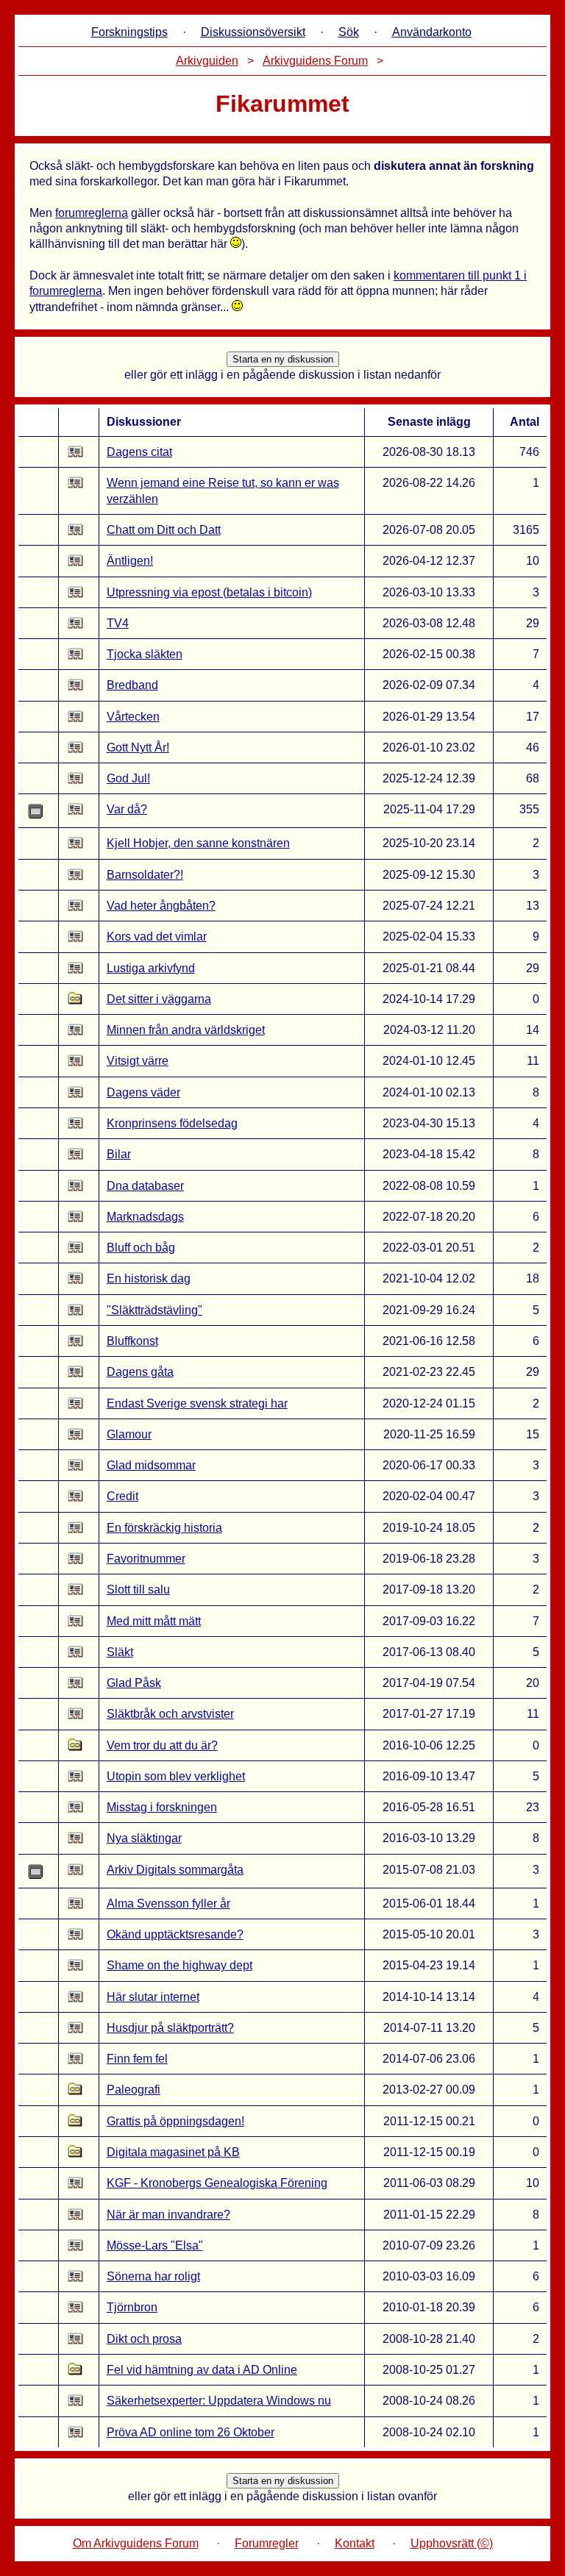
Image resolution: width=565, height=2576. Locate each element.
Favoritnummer (146, 1559)
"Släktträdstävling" (154, 1310)
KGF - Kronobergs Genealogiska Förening (217, 2183)
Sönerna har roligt (153, 2276)
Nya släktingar (144, 1838)
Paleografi (134, 2090)
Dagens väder (143, 1092)
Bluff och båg (141, 1248)
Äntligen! (130, 561)
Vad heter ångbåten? (161, 906)
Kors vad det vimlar (157, 936)
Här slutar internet (153, 1997)
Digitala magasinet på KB (173, 2152)
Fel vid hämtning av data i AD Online (202, 2370)
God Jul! (128, 778)
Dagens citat (139, 452)
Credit (122, 1496)
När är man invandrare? (168, 2215)
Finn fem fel (137, 2059)
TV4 (118, 623)
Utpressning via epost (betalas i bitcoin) (209, 592)
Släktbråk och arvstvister (170, 1714)
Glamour (129, 1434)
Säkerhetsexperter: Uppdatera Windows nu (219, 2401)
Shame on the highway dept (180, 1965)
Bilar (119, 1154)
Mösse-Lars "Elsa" (155, 2245)
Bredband (132, 685)
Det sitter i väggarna (159, 999)
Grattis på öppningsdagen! (175, 2121)
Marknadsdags (145, 1217)
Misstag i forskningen (162, 1807)
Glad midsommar (151, 1465)
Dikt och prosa (144, 2339)
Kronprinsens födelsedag (172, 1123)
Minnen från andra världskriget (186, 1030)
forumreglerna (92, 213)
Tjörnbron (132, 2307)
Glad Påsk (134, 1683)
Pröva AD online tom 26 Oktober (191, 2432)
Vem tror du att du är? (162, 1745)
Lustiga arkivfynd (151, 968)
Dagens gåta (140, 1372)
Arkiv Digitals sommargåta (175, 1870)
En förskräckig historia (164, 1528)
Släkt (120, 1652)
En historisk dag (149, 1278)
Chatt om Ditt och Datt (164, 530)
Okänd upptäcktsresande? (175, 1934)
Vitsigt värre (138, 1061)
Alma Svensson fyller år (168, 1904)
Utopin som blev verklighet (176, 1776)
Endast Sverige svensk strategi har (197, 1403)
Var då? (127, 809)
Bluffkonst (132, 1341)
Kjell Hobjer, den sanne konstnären (198, 843)
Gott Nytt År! (138, 748)
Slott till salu (138, 1590)
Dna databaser (145, 1186)
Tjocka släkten (145, 654)
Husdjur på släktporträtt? (170, 2028)
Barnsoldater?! (145, 875)
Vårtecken (133, 717)
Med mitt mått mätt (154, 1621)
